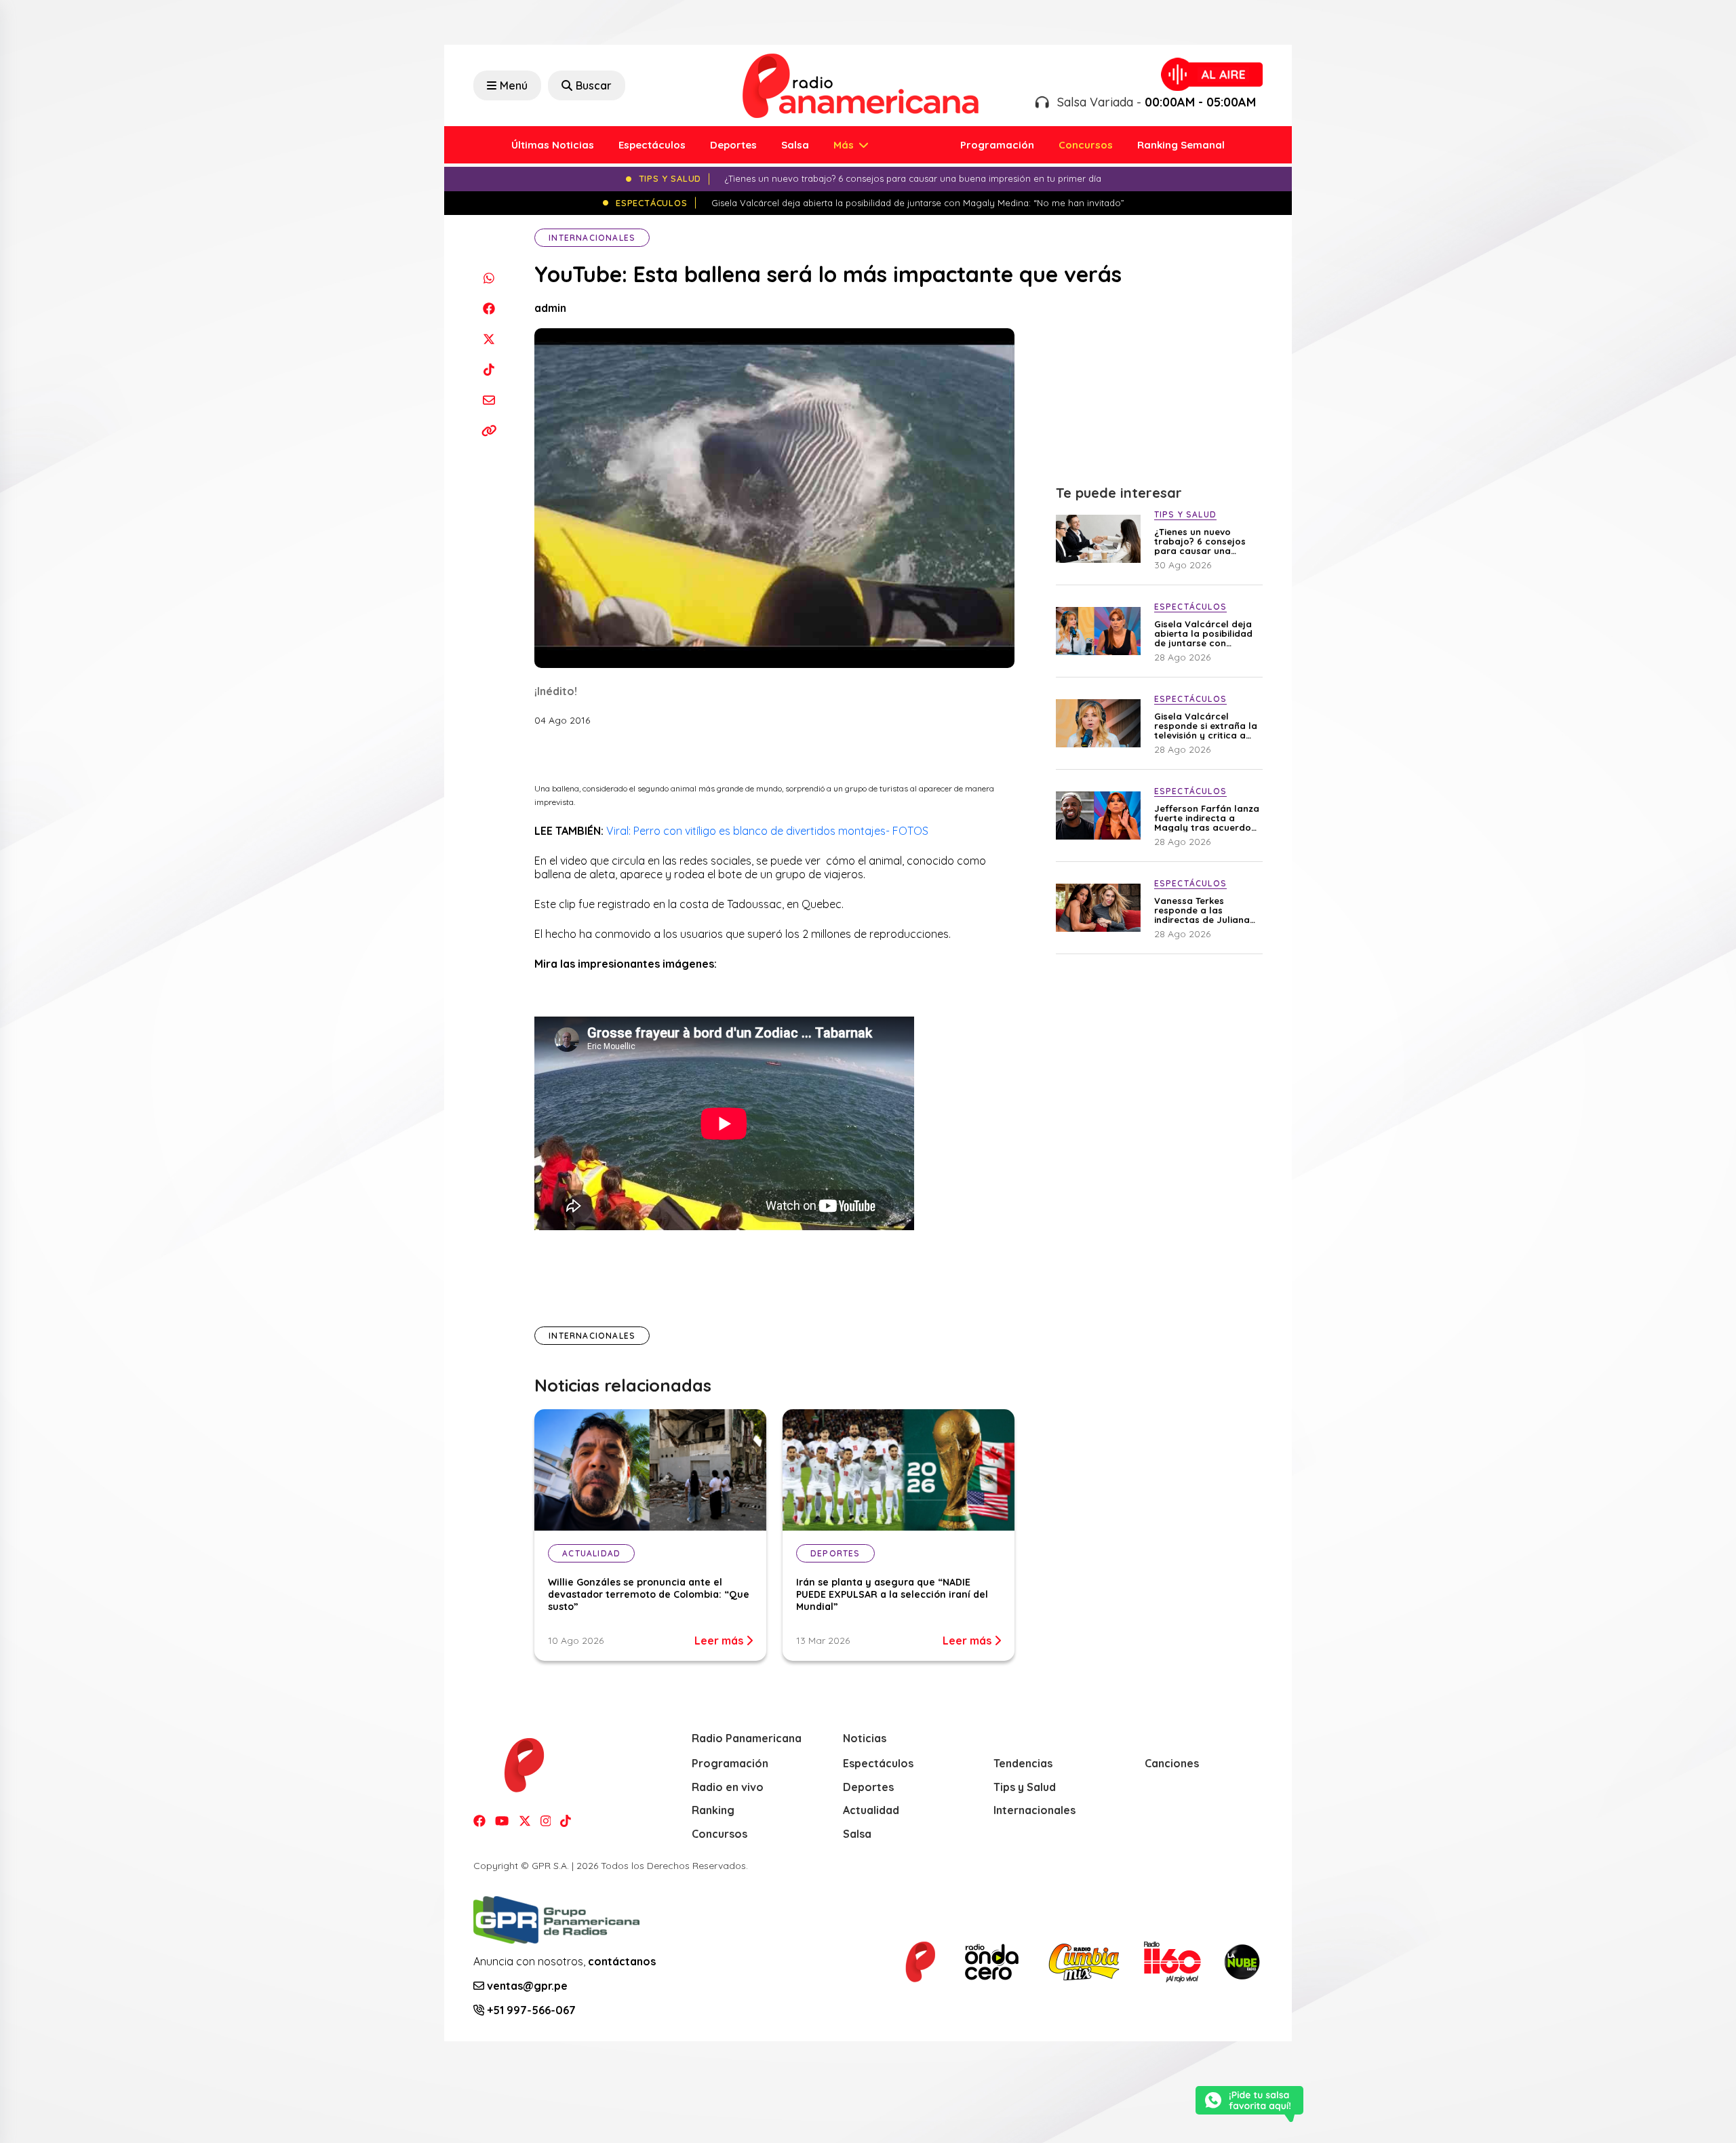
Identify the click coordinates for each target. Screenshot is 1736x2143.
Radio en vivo (728, 1787)
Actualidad (871, 1810)
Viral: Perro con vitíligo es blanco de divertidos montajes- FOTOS (767, 831)
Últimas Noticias (553, 145)
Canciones (1172, 1763)
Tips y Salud (1025, 1787)
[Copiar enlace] (489, 430)
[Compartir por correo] (489, 400)
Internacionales (592, 238)
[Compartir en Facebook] (489, 308)
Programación (997, 145)
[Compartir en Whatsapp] (489, 278)
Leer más (720, 1640)
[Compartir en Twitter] (489, 339)
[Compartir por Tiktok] (489, 369)
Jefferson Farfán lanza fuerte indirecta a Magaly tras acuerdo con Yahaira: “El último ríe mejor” (1207, 818)
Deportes (733, 145)
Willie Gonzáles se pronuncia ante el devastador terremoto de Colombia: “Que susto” (649, 1594)
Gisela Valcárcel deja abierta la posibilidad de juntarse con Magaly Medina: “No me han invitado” (1203, 633)
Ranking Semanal (1181, 145)
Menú (514, 85)
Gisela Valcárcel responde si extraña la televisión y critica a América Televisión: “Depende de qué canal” (1206, 726)
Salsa (795, 145)
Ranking (713, 1810)
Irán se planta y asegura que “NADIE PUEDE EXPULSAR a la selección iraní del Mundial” (892, 1594)
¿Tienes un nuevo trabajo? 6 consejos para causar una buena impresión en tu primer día (1205, 541)
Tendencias (1023, 1763)
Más (845, 145)
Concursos (1086, 145)
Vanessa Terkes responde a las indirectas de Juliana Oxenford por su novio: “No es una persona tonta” (1206, 910)
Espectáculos (652, 145)
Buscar (594, 85)
